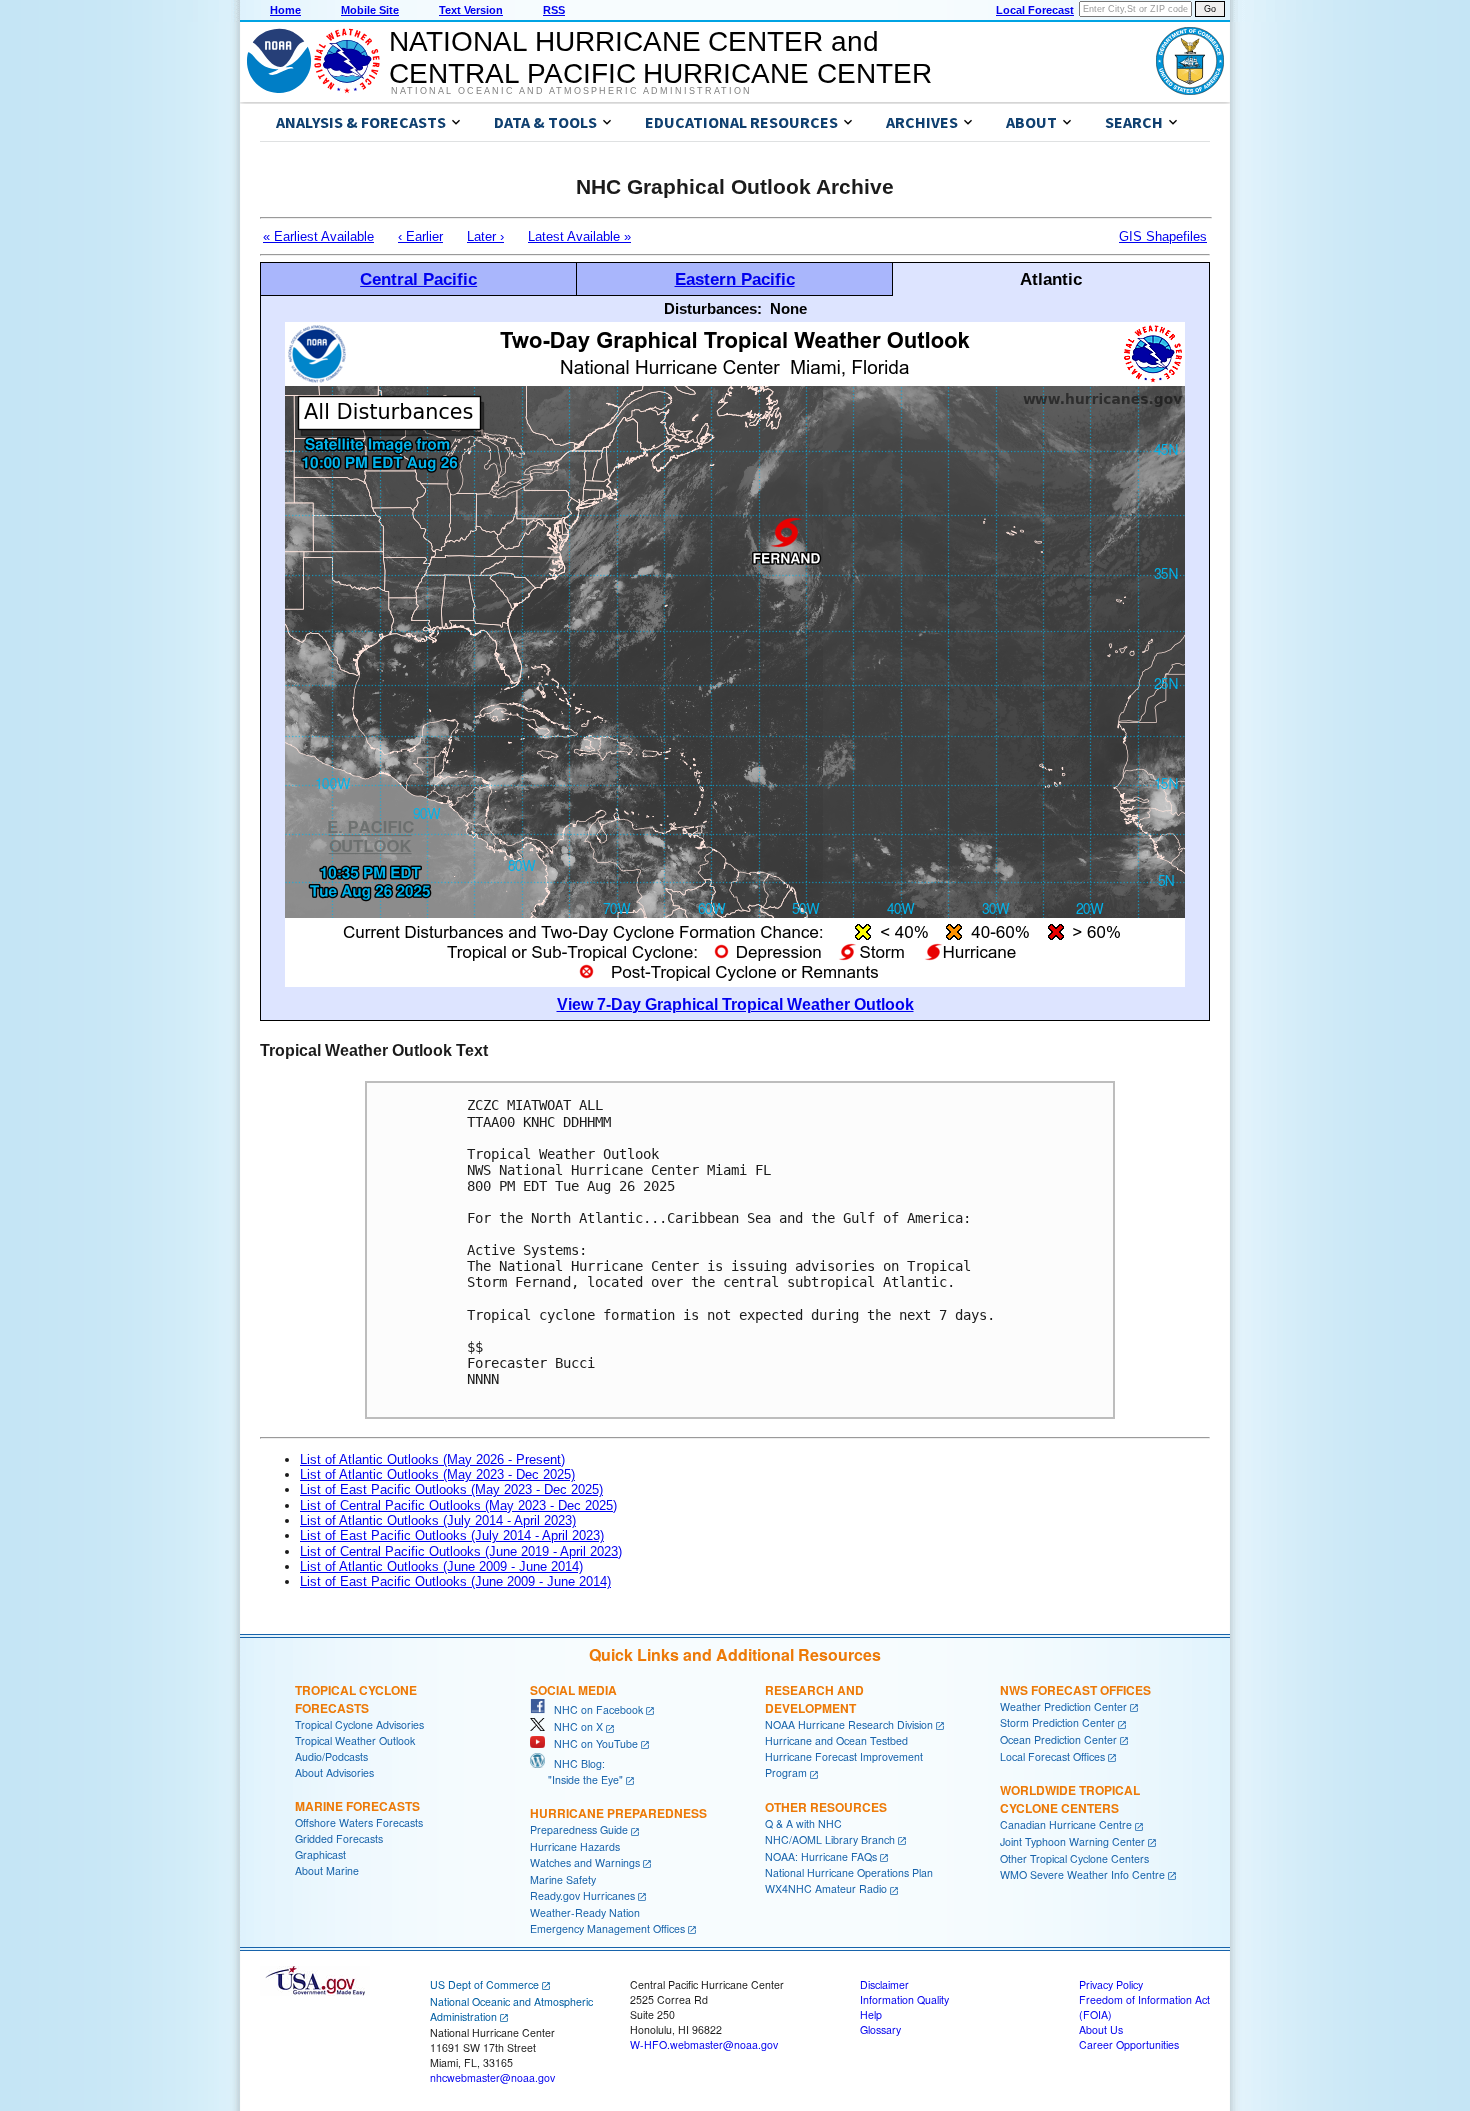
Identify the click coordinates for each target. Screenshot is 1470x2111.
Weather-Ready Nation (585, 1912)
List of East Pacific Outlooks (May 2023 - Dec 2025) (451, 1489)
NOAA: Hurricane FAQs (821, 1856)
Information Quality (904, 1999)
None (788, 308)
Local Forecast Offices (1052, 1756)
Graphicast (320, 1854)
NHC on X (574, 1726)
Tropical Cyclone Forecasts (356, 1699)
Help (871, 2014)
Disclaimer (884, 1984)
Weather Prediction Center (1063, 1706)
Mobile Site (370, 10)
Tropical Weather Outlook (355, 1740)
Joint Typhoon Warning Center (1072, 1841)
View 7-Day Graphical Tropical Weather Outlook (735, 1004)
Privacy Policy (1111, 1984)
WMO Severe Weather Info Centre (1082, 1874)
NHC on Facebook (594, 1709)
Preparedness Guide (579, 1829)
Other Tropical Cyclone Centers (1074, 1858)
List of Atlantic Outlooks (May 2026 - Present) (432, 1459)
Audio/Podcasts (331, 1756)
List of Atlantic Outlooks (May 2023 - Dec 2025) (437, 1474)
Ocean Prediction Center (1058, 1739)
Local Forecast (1035, 10)
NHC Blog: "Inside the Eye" (576, 1771)
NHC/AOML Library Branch (830, 1839)
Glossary (880, 2029)
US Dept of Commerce (484, 1984)
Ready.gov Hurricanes (582, 1895)
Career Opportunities (1129, 2044)
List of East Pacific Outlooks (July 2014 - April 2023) (452, 1535)
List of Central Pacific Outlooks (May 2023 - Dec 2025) (458, 1505)
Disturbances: (713, 308)
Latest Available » (579, 236)
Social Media (573, 1690)
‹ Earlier (420, 236)
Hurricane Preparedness (618, 1813)
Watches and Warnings (585, 1862)
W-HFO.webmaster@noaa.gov (704, 2044)
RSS (554, 10)
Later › (485, 236)
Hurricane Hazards (575, 1846)
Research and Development (814, 1699)
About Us (1101, 2029)
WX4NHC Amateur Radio (826, 1888)
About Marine (327, 1870)
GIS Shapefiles (1163, 236)
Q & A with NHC (803, 1823)
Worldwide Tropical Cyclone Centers (1070, 1799)
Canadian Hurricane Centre (1066, 1824)
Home (285, 10)
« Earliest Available (318, 236)
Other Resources (826, 1807)
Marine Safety (563, 1879)
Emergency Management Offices (607, 1928)
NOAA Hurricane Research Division (849, 1724)
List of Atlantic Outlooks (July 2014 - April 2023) (438, 1520)
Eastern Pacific (735, 279)
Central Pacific (418, 279)
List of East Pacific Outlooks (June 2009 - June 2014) (455, 1581)
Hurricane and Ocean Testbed (836, 1740)
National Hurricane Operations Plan (849, 1872)
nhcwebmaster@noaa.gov (492, 2077)
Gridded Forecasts (339, 1838)
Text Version (471, 10)
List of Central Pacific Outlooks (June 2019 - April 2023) (461, 1551)
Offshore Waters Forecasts (359, 1822)
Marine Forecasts (357, 1806)
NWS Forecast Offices (1075, 1690)
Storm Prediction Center (1057, 1722)
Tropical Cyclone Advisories (359, 1724)
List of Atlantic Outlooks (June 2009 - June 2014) (441, 1566)
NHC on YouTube (591, 1743)
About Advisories (334, 1772)
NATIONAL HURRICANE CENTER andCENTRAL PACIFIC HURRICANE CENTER (660, 57)
